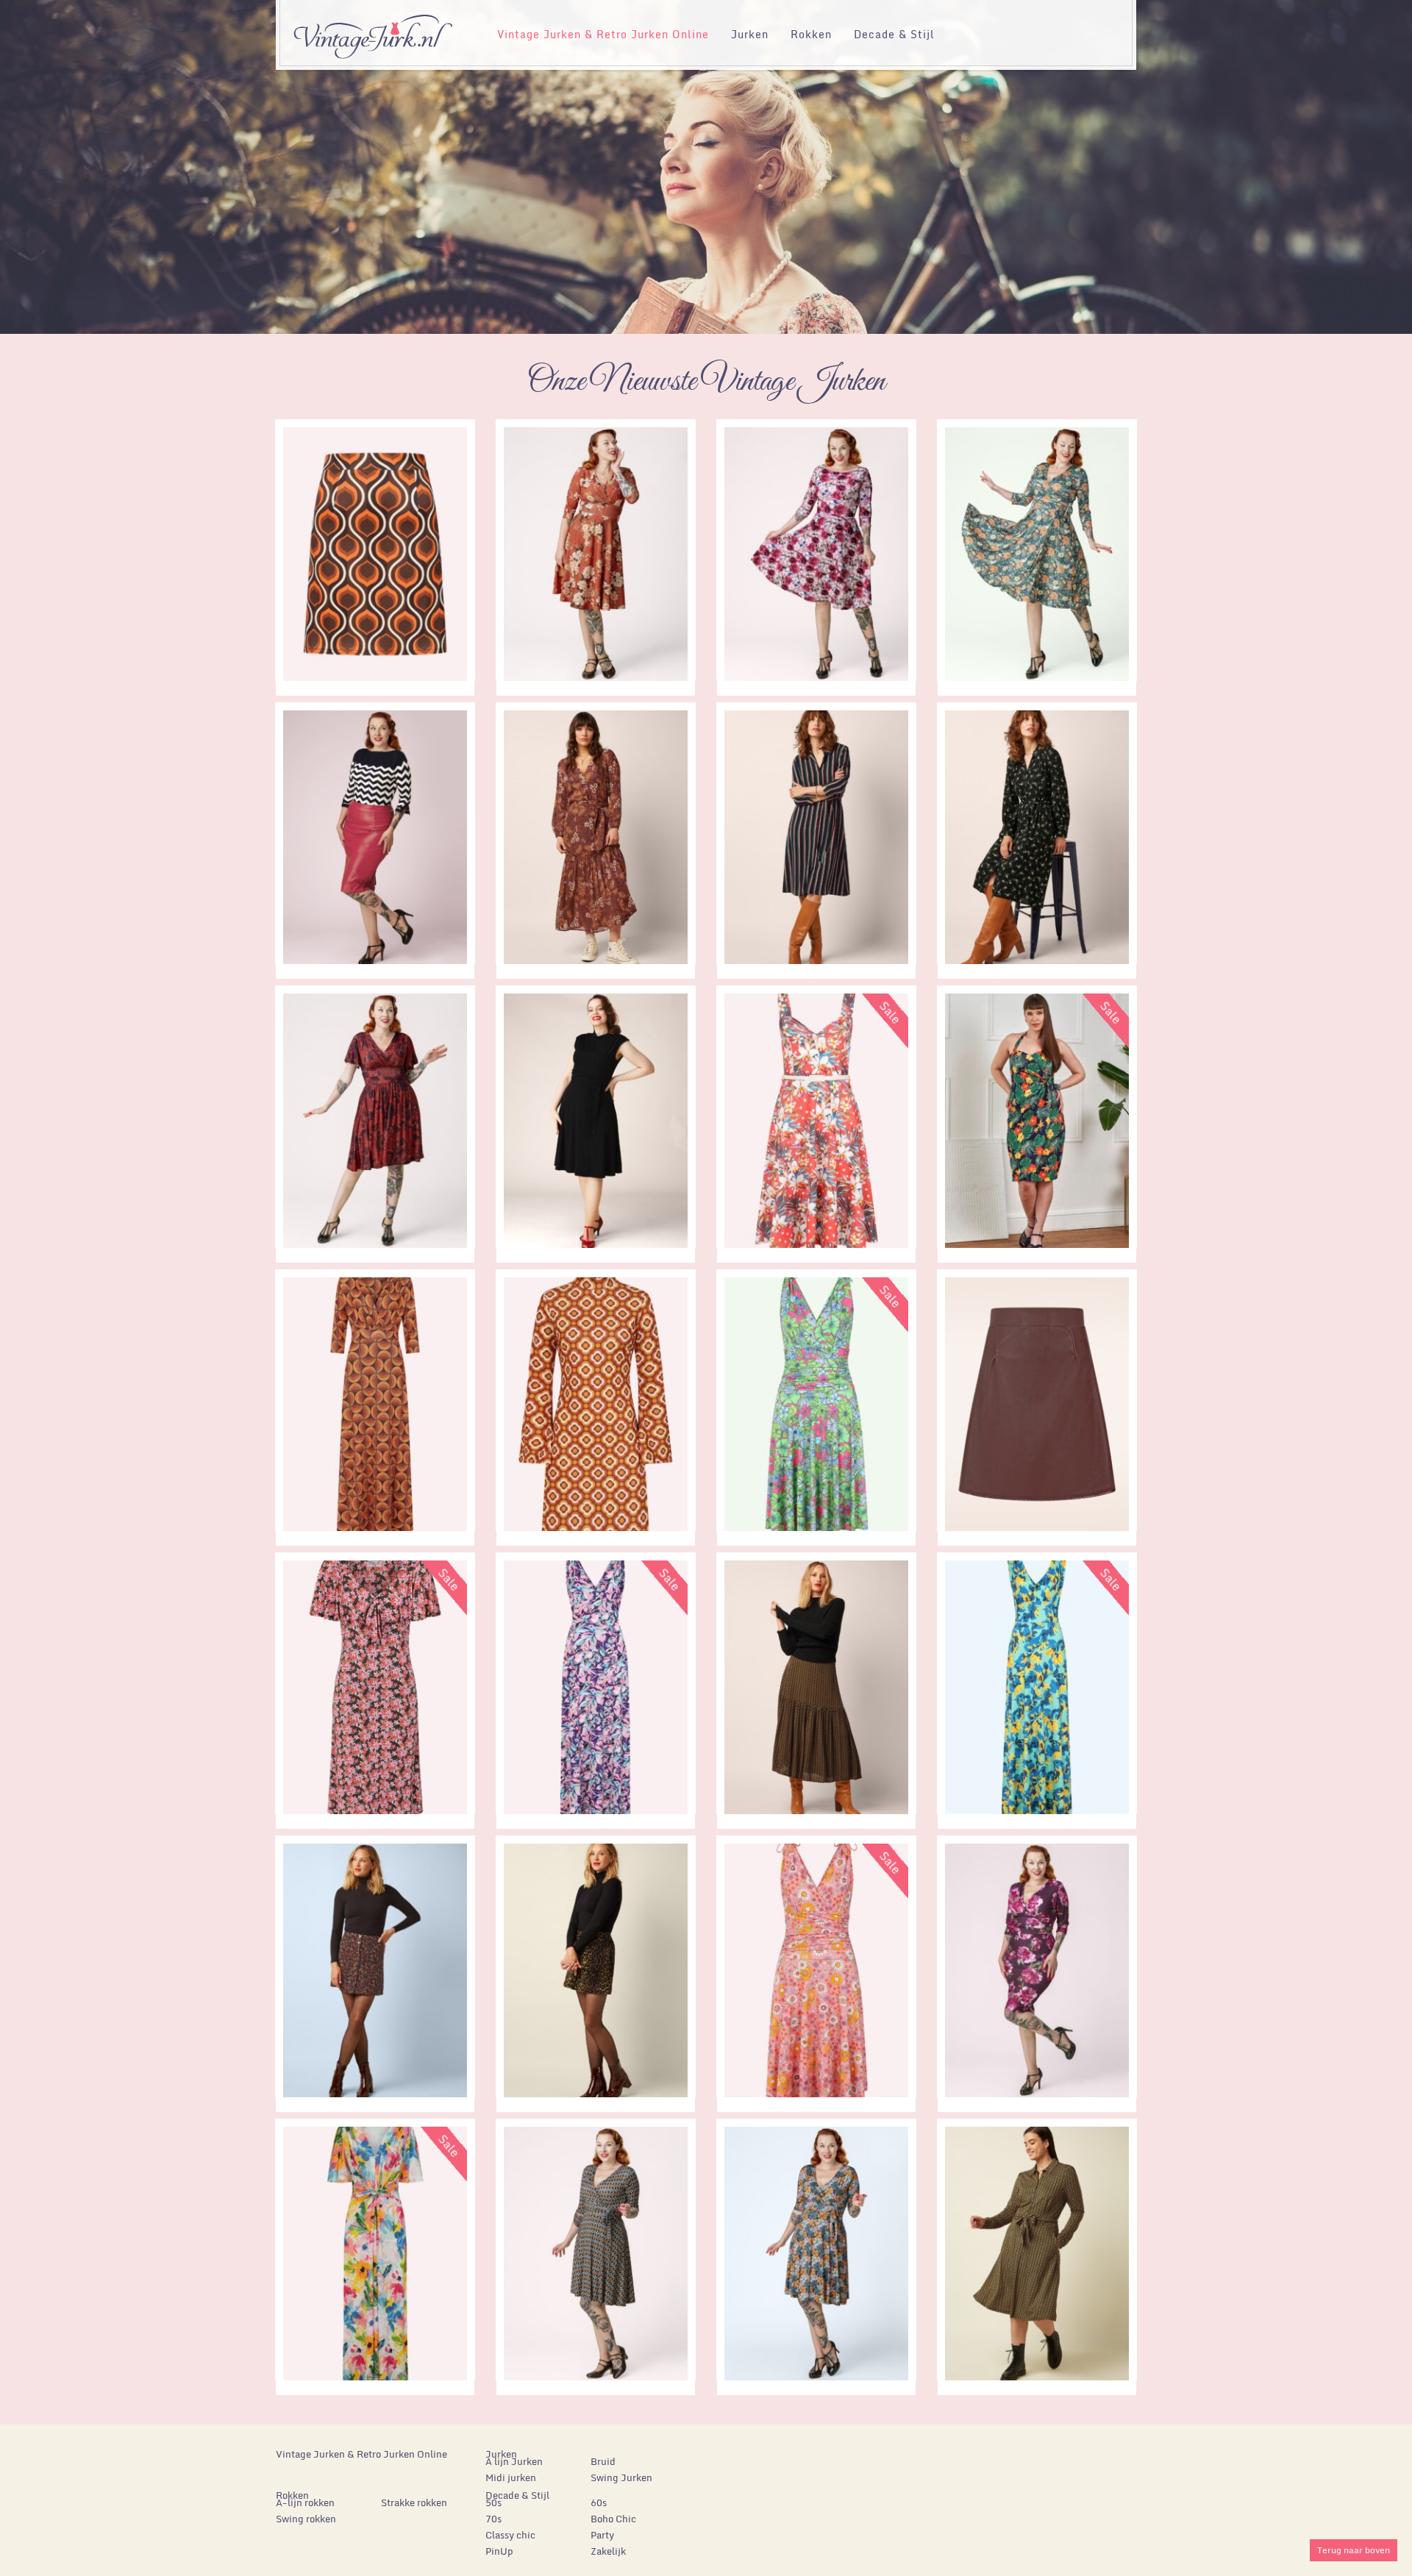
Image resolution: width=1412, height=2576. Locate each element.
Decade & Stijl (894, 34)
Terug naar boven (1354, 2550)
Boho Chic (613, 2519)
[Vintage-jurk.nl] (372, 30)
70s (493, 2519)
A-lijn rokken (305, 2502)
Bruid (603, 2461)
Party (602, 2535)
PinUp (499, 2551)
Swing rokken (306, 2519)
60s (599, 2502)
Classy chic (510, 2535)
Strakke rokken (414, 2502)
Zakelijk (608, 2551)
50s (493, 2502)
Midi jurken (511, 2477)
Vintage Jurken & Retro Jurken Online (603, 34)
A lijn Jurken (514, 2461)
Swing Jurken (621, 2477)
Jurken (750, 34)
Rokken (811, 34)
